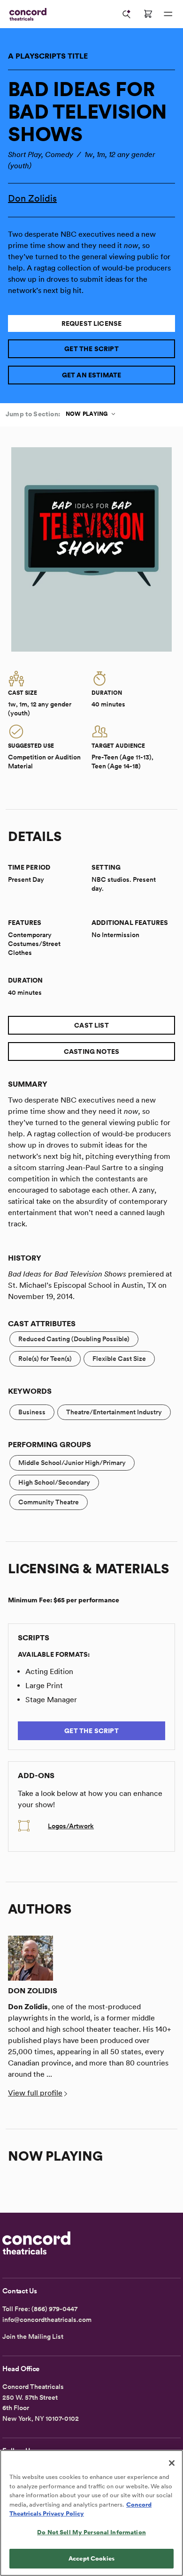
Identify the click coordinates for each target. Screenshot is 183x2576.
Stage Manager (51, 1700)
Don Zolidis (32, 198)
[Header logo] (26, 14)
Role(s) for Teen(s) (45, 1359)
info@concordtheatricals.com (47, 2320)
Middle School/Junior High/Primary (72, 1463)
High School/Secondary (54, 1482)
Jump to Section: (33, 414)
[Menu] (168, 14)
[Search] (127, 14)
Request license (92, 323)
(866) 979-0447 (54, 2309)
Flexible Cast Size (119, 1359)
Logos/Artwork (71, 1826)
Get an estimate (92, 375)
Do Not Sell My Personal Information (91, 2532)
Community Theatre (49, 1502)
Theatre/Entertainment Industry (114, 1412)
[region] (91, 2513)
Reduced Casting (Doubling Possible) (74, 1339)
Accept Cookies (91, 2558)
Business (32, 1412)
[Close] (172, 2463)
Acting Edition (49, 1671)
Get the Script (91, 349)
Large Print (44, 1686)
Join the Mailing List (33, 2336)
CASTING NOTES (91, 1051)
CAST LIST (91, 1025)
